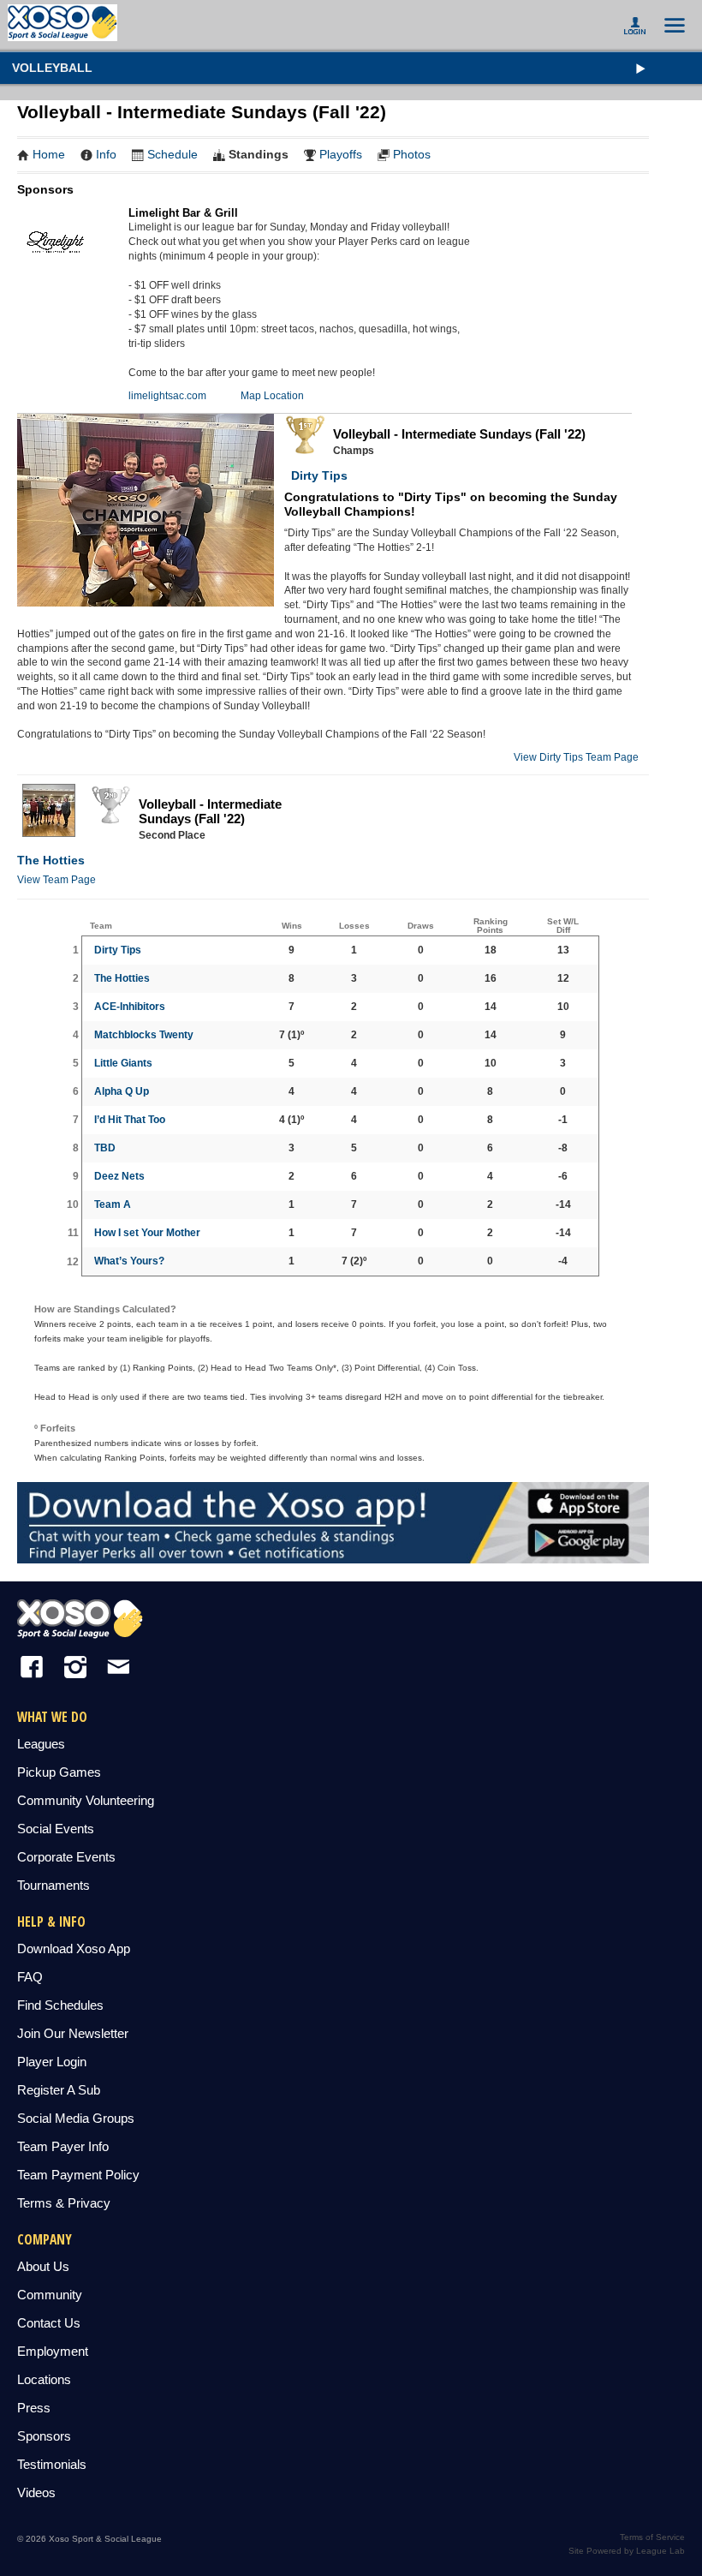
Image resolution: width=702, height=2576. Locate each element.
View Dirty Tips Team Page (576, 757)
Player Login (52, 2062)
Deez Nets (119, 1176)
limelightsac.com (167, 396)
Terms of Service (652, 2537)
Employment (53, 2351)
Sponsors (44, 2436)
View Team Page (57, 880)
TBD (105, 1148)
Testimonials (52, 2464)
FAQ (30, 1977)
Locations (44, 2379)
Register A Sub (59, 2090)
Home (49, 154)
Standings (259, 154)
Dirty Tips (316, 475)
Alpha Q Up (122, 1091)
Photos (412, 154)
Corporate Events (66, 1857)
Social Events (56, 1829)
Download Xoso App (74, 1948)
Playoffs (341, 154)
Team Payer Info (63, 2146)
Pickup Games (59, 1772)
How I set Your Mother (147, 1233)
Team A (113, 1204)
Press (34, 2408)
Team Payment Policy (78, 2175)
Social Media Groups (76, 2118)
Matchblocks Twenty (144, 1035)
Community (50, 2295)
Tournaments (54, 1885)
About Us (43, 2266)
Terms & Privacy (64, 2203)
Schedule (173, 154)
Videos (36, 2492)
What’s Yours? (129, 1261)
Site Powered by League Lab (627, 2551)
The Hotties (51, 860)
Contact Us (49, 2323)
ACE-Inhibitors (130, 1007)
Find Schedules (60, 2005)
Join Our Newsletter (73, 2033)
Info (106, 154)
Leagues (41, 1744)
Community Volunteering (86, 1800)
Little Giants (123, 1063)
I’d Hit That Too (130, 1120)
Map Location (272, 396)
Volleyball (52, 68)
